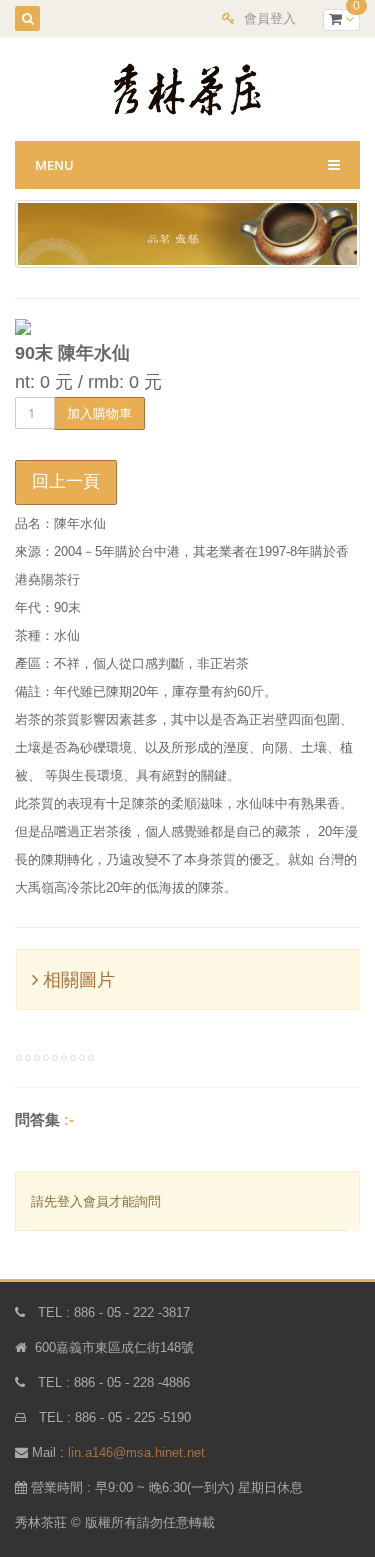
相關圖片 (76, 980)
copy (361, 1226)
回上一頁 (66, 481)
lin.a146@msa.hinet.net (136, 1452)
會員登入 (270, 18)
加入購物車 (99, 413)
